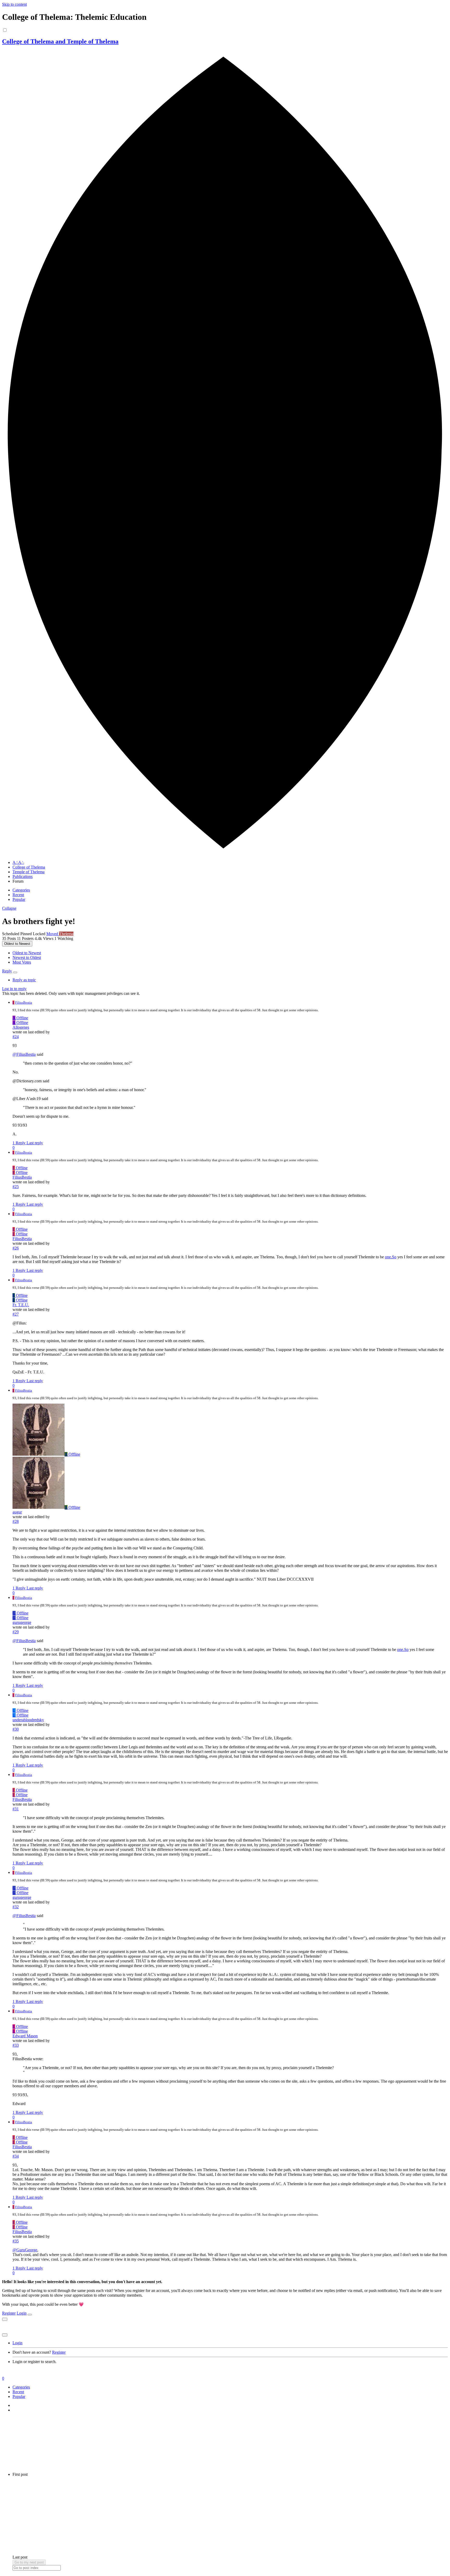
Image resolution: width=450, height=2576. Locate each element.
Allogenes (21, 1027)
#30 (16, 1729)
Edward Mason (25, 2036)
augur (17, 1512)
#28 (16, 1521)
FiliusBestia (24, 1003)
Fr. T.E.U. (21, 1305)
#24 (16, 1037)
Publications (23, 877)
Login (22, 2313)
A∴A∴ (18, 862)
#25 (16, 1187)
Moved (53, 934)
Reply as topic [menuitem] (24, 980)
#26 (16, 1248)
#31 (16, 1809)
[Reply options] (15, 972)
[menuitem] (27, 953)
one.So (391, 1257)
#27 (16, 1314)
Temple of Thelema (29, 872)
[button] (9, 908)
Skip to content (14, 4)
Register (9, 2313)
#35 (16, 2241)
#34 (16, 2156)
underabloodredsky (28, 1720)
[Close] (30, 2315)
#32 (16, 1907)
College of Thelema (29, 867)
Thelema (66, 934)
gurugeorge (22, 1622)
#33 (16, 2045)
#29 (16, 1632)
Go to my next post (29, 2562)
